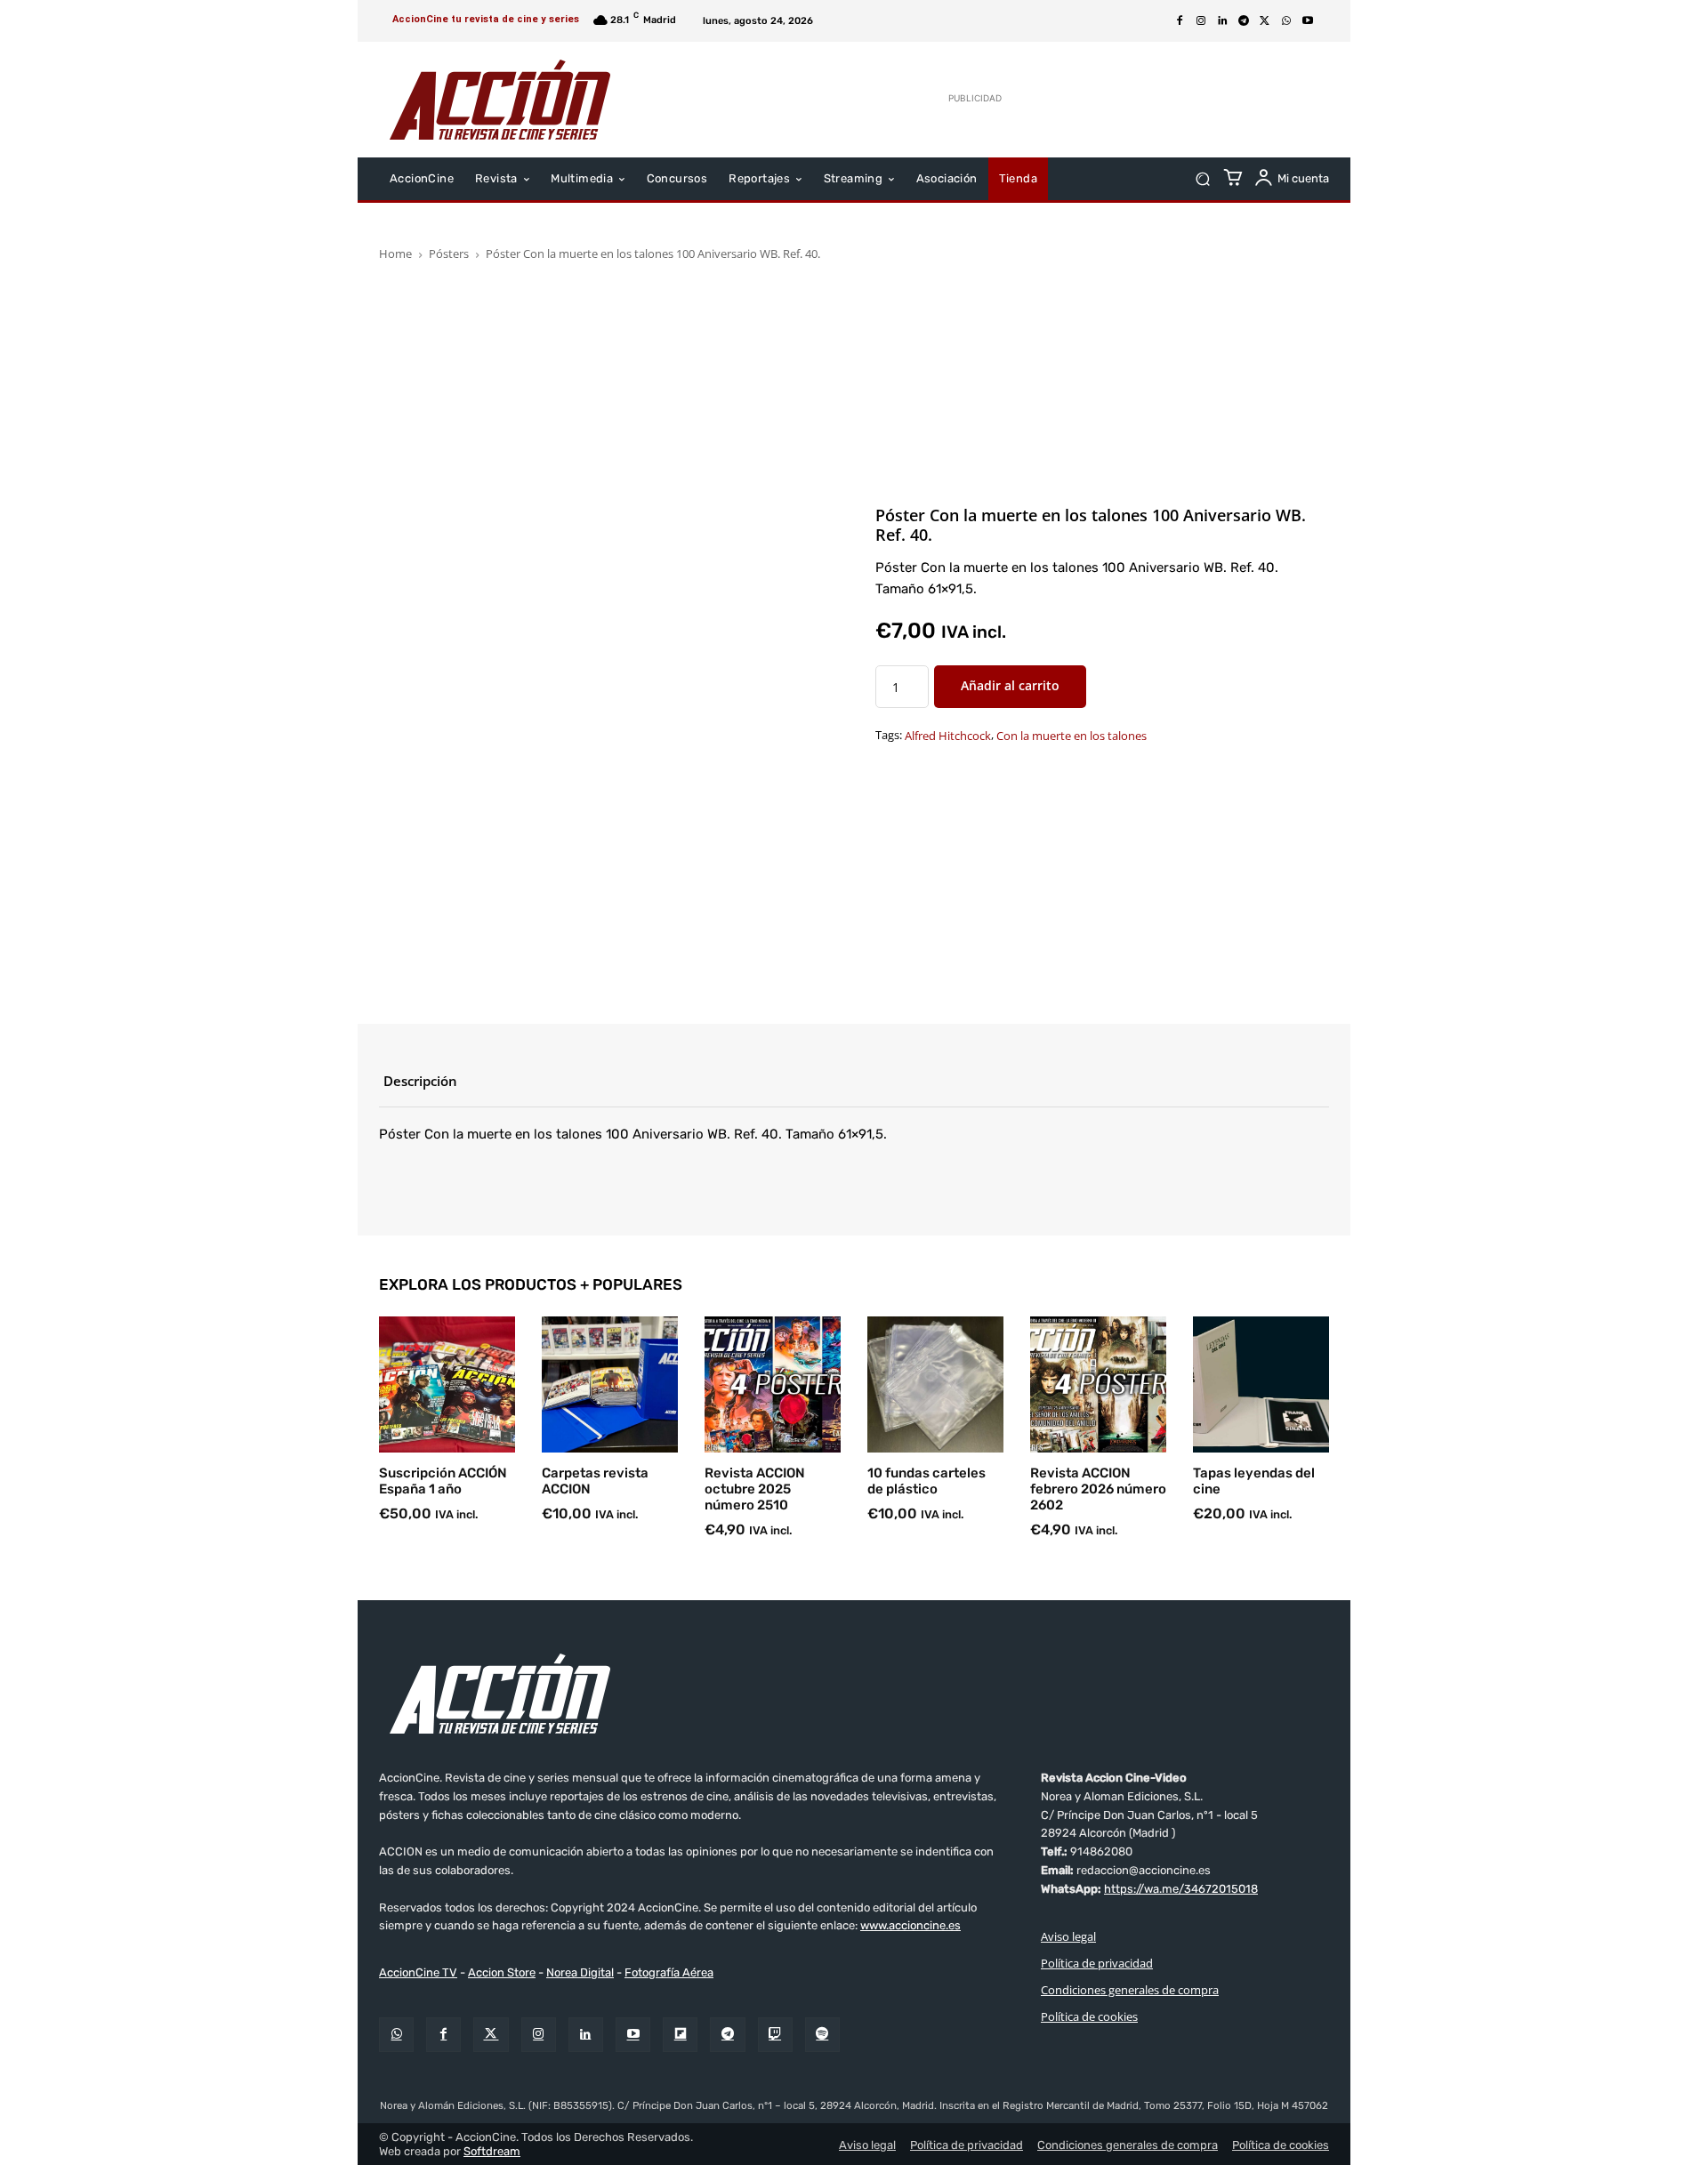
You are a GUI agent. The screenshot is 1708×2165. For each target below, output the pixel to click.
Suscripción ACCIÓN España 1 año (443, 1481)
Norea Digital (580, 1972)
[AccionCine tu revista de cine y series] (854, 1694)
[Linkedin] (1222, 21)
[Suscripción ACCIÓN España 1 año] (447, 1384)
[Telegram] (1244, 21)
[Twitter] (491, 2035)
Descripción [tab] (420, 1081)
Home (395, 254)
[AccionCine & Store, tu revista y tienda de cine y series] (500, 100)
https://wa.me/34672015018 (1181, 1889)
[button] (1202, 179)
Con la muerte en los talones (1072, 736)
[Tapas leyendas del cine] (1261, 1384)
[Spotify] (822, 2035)
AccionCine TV (418, 1972)
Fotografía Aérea (669, 1972)
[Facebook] (1180, 21)
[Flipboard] (680, 2035)
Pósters (449, 254)
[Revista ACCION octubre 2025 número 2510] (773, 1384)
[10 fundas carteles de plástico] (935, 1384)
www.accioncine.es (910, 1925)
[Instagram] (1201, 21)
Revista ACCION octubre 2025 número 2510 (755, 1489)
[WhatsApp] (1286, 21)
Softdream (492, 2151)
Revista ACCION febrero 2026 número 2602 (1098, 1489)
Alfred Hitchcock (948, 736)
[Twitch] (775, 2035)
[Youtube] (1308, 21)
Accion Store (502, 1972)
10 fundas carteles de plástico (927, 1481)
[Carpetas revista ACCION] (610, 1384)
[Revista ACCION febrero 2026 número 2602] (1098, 1384)
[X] (1265, 21)
